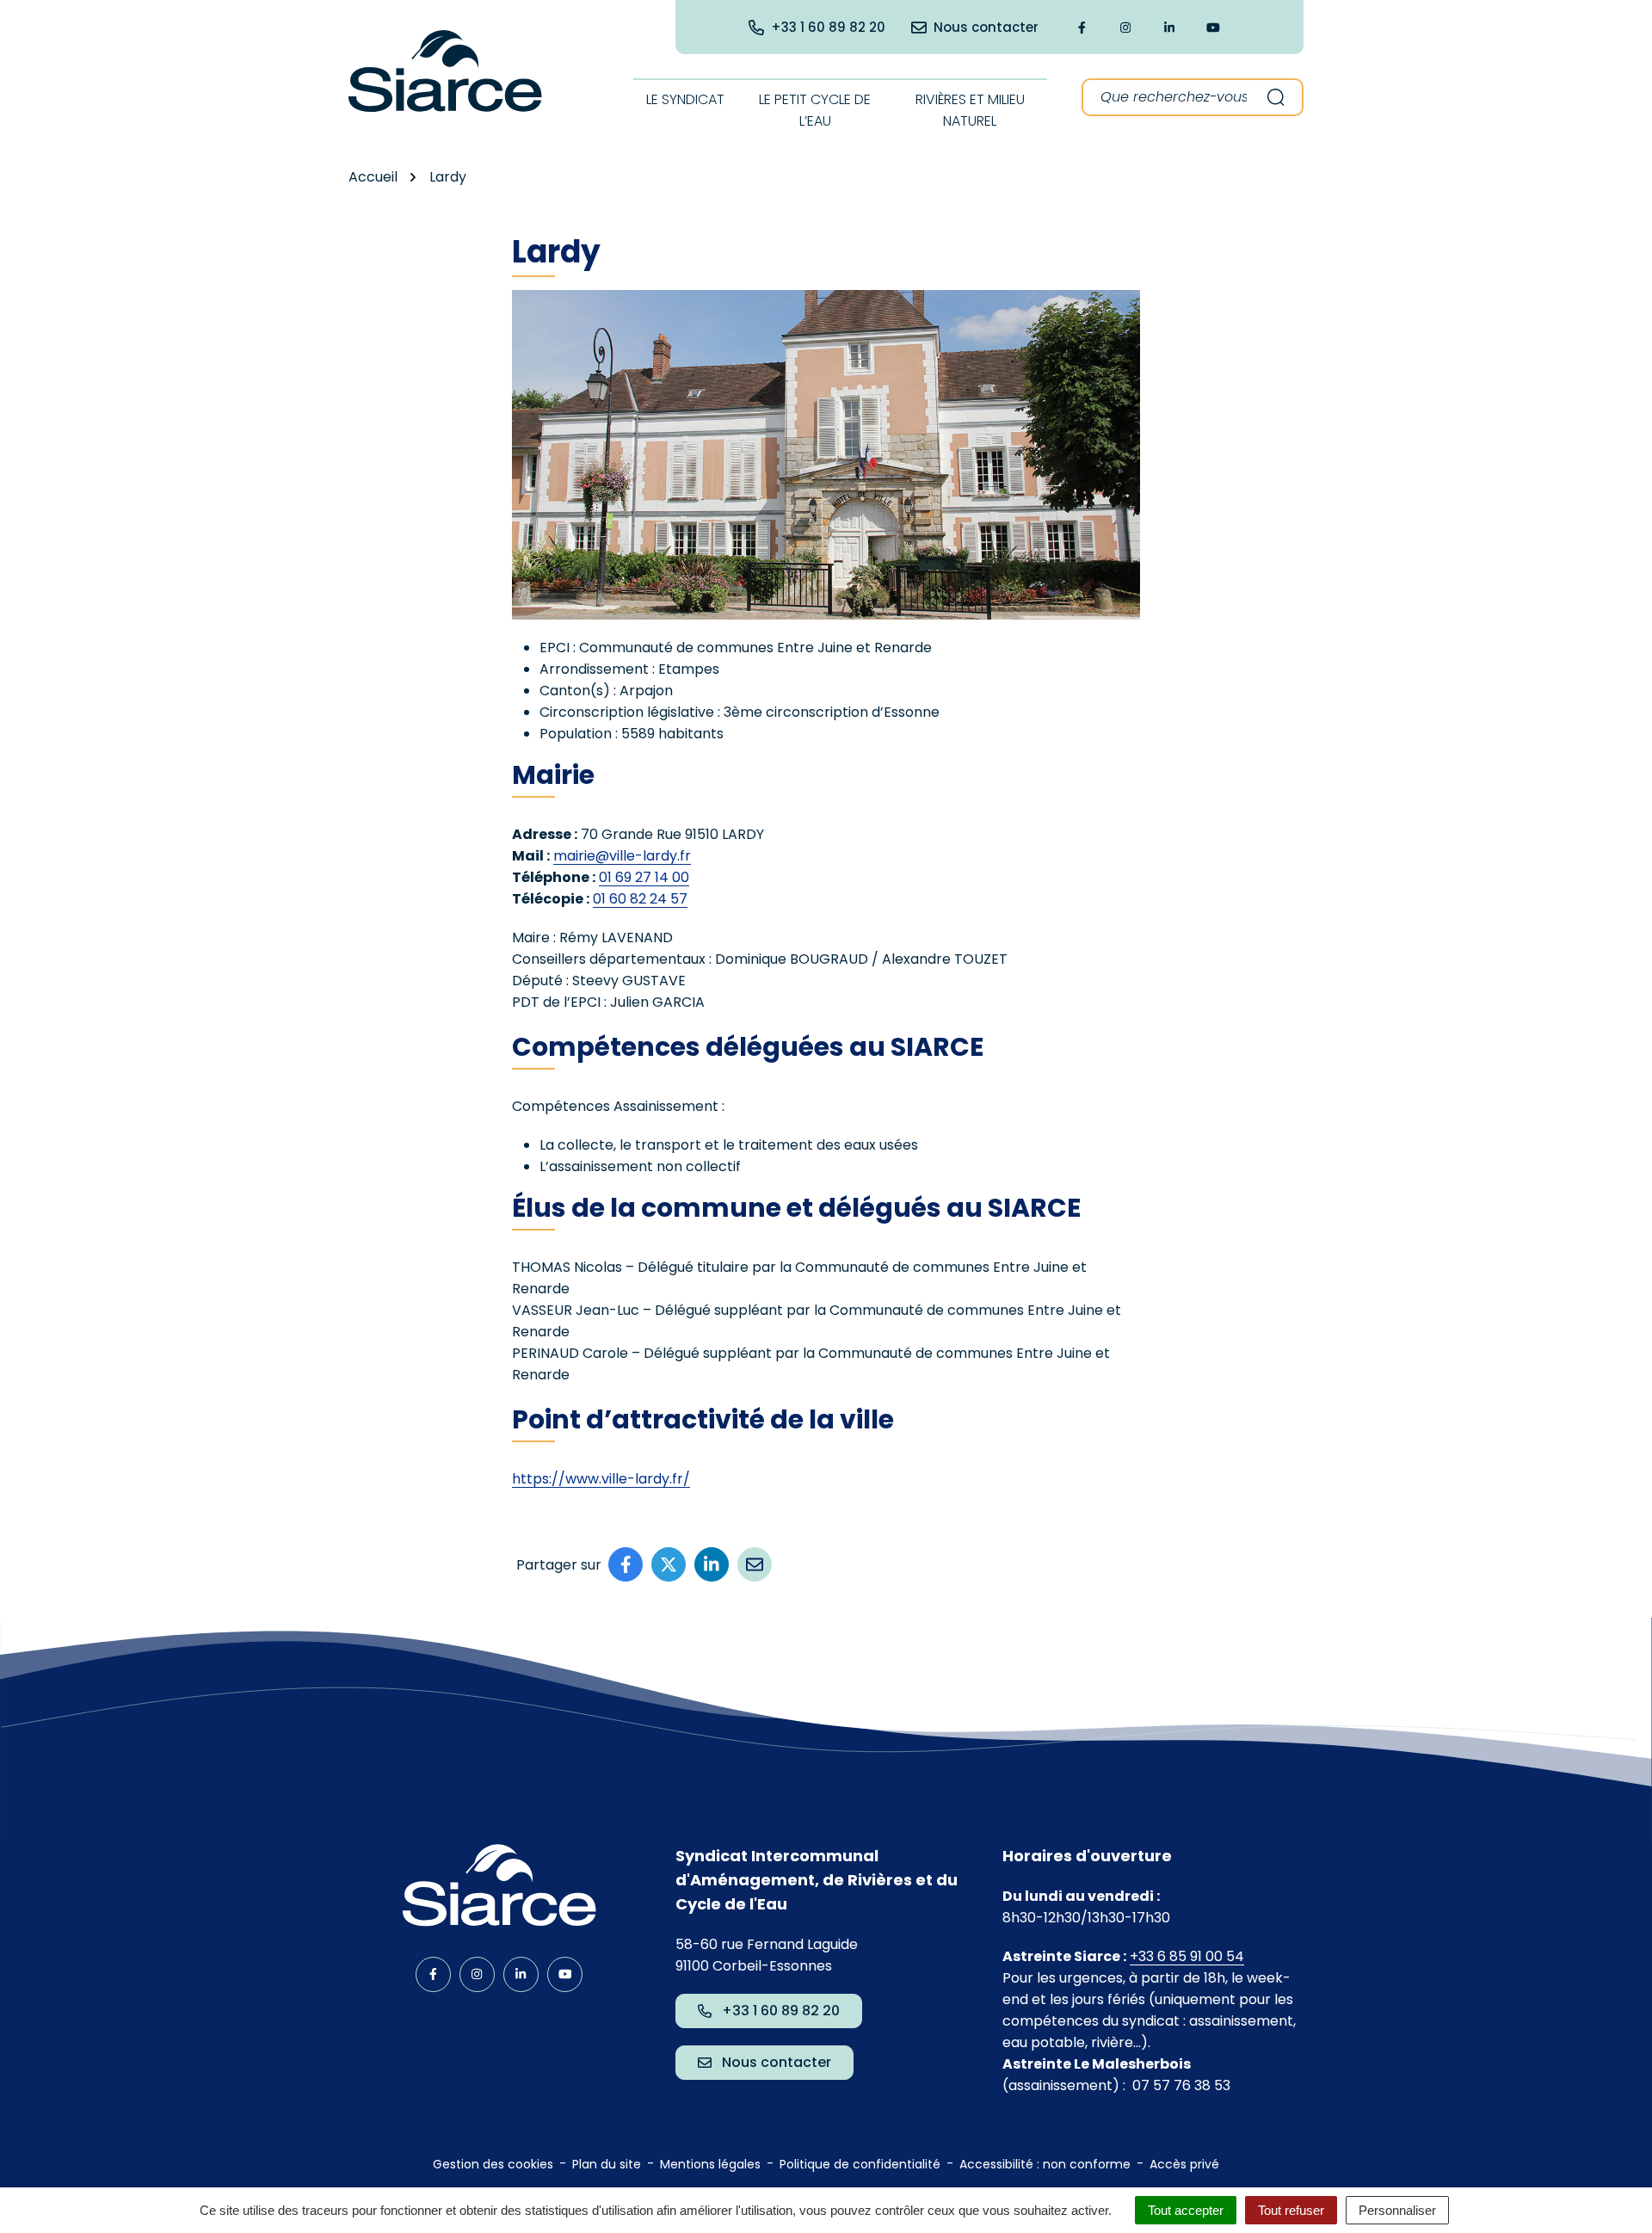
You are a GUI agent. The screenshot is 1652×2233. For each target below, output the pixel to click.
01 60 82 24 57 (640, 899)
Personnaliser (1397, 2210)
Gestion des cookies (493, 2164)
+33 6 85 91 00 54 (1187, 1956)
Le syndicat (685, 99)
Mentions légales (710, 2164)
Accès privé (1184, 2164)
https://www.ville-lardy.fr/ (601, 1479)
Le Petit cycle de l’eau (815, 110)
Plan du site (607, 2164)
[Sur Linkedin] (712, 1564)
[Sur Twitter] (669, 1564)
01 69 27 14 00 (644, 877)
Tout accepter (1186, 2210)
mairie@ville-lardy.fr (622, 856)
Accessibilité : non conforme (1045, 2164)
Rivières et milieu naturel (970, 110)
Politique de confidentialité (860, 2164)
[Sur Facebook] (626, 1564)
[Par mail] (755, 1564)
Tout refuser (1291, 2210)
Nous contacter (777, 2062)
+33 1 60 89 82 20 (781, 2011)
